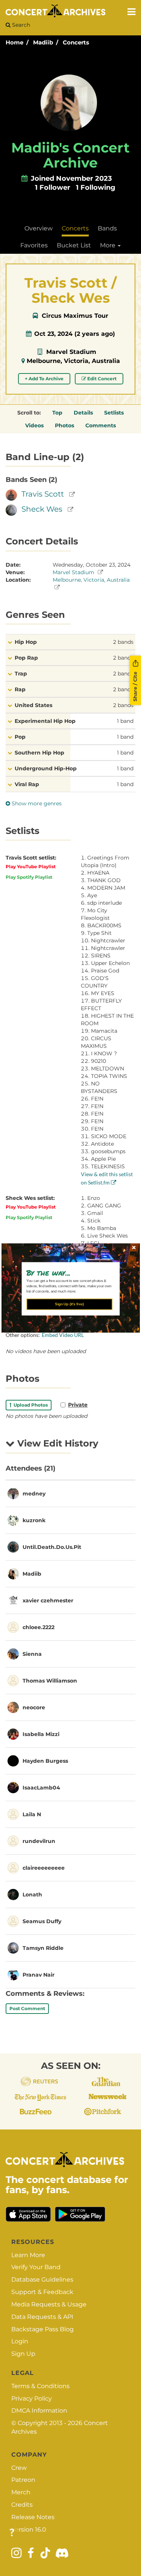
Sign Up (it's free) (69, 1304)
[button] (67, 1273)
